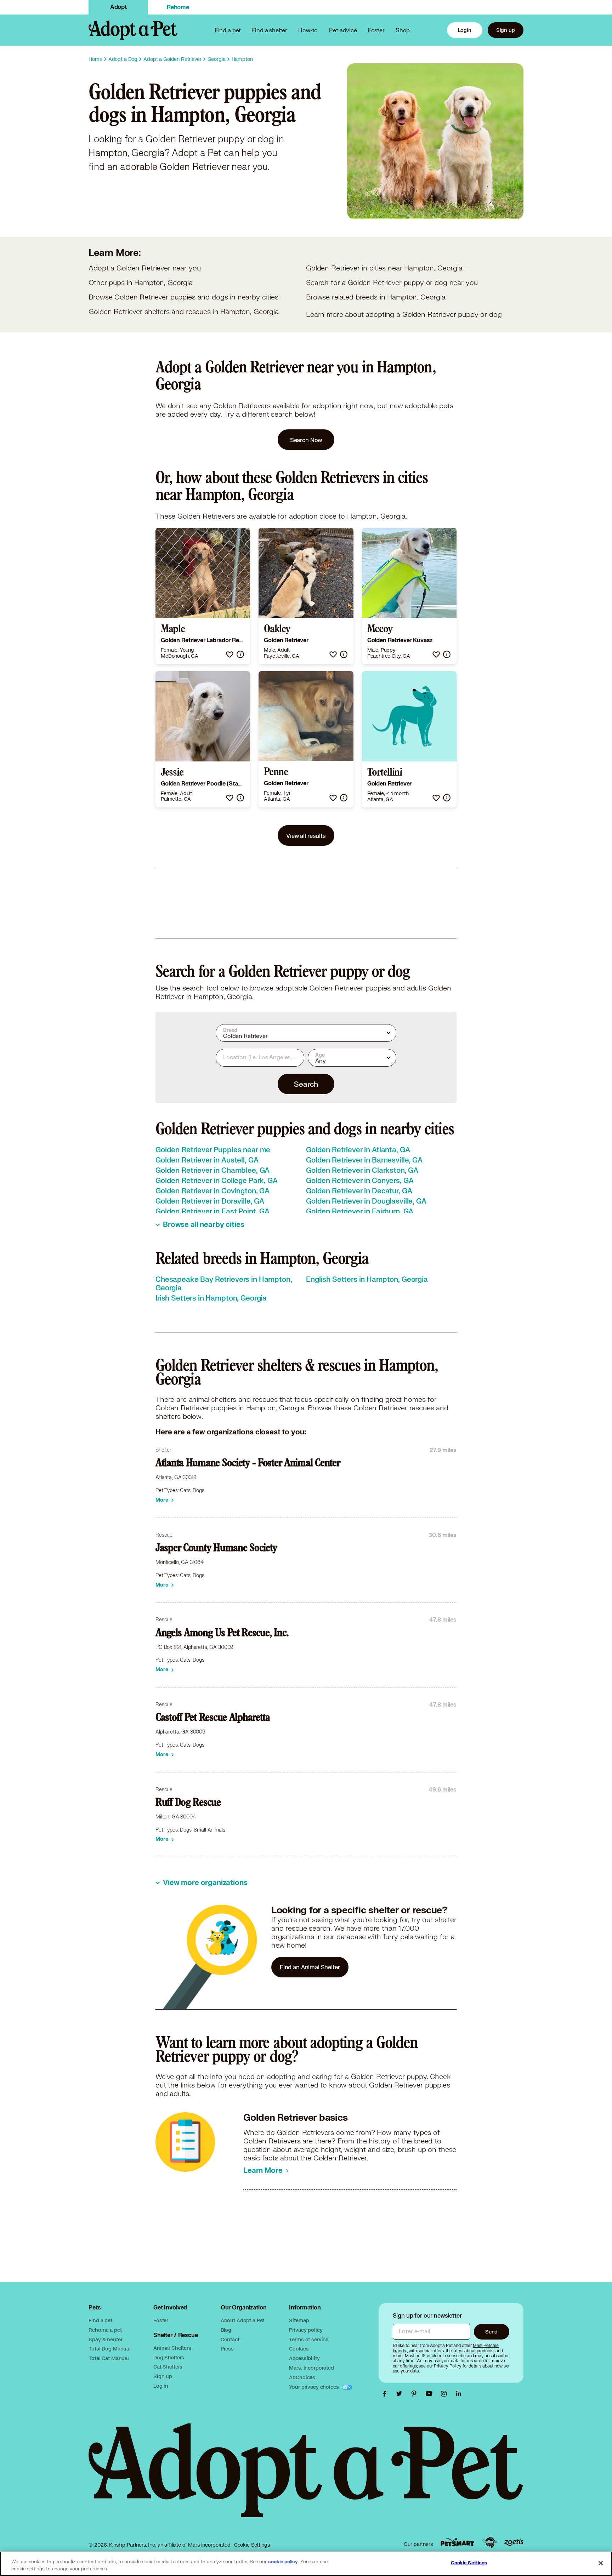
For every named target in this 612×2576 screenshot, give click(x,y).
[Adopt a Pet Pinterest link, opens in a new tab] (416, 2394)
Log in (161, 2386)
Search (306, 1084)
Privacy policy (306, 2330)
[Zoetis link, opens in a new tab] (514, 2542)
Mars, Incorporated (311, 2368)
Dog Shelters (169, 2357)
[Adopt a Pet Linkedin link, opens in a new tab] (459, 2394)
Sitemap (299, 2320)
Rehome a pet (105, 2330)
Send (491, 2332)
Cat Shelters (168, 2367)
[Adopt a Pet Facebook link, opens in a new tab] (386, 2394)
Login (465, 30)
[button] (230, 654)
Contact (230, 2339)
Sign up (506, 30)
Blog (226, 2330)
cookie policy (283, 2562)
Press (227, 2349)
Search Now (306, 440)
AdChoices (302, 2377)
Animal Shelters (172, 2348)
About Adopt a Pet (242, 2320)
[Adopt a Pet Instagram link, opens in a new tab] (446, 2394)
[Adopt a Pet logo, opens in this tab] (306, 2477)
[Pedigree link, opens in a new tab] (489, 2542)
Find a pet (100, 2320)
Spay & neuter (105, 2339)
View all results (306, 836)
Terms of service (309, 2339)
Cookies (299, 2349)
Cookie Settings (252, 2545)
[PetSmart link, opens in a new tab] (457, 2542)
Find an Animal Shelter (310, 1967)
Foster (376, 30)
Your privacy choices (314, 2387)
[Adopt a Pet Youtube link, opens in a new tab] (431, 2394)
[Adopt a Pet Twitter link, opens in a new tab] (401, 2394)
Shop (403, 30)
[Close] (601, 2563)
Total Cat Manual (109, 2358)
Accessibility (304, 2358)
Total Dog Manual (110, 2349)
